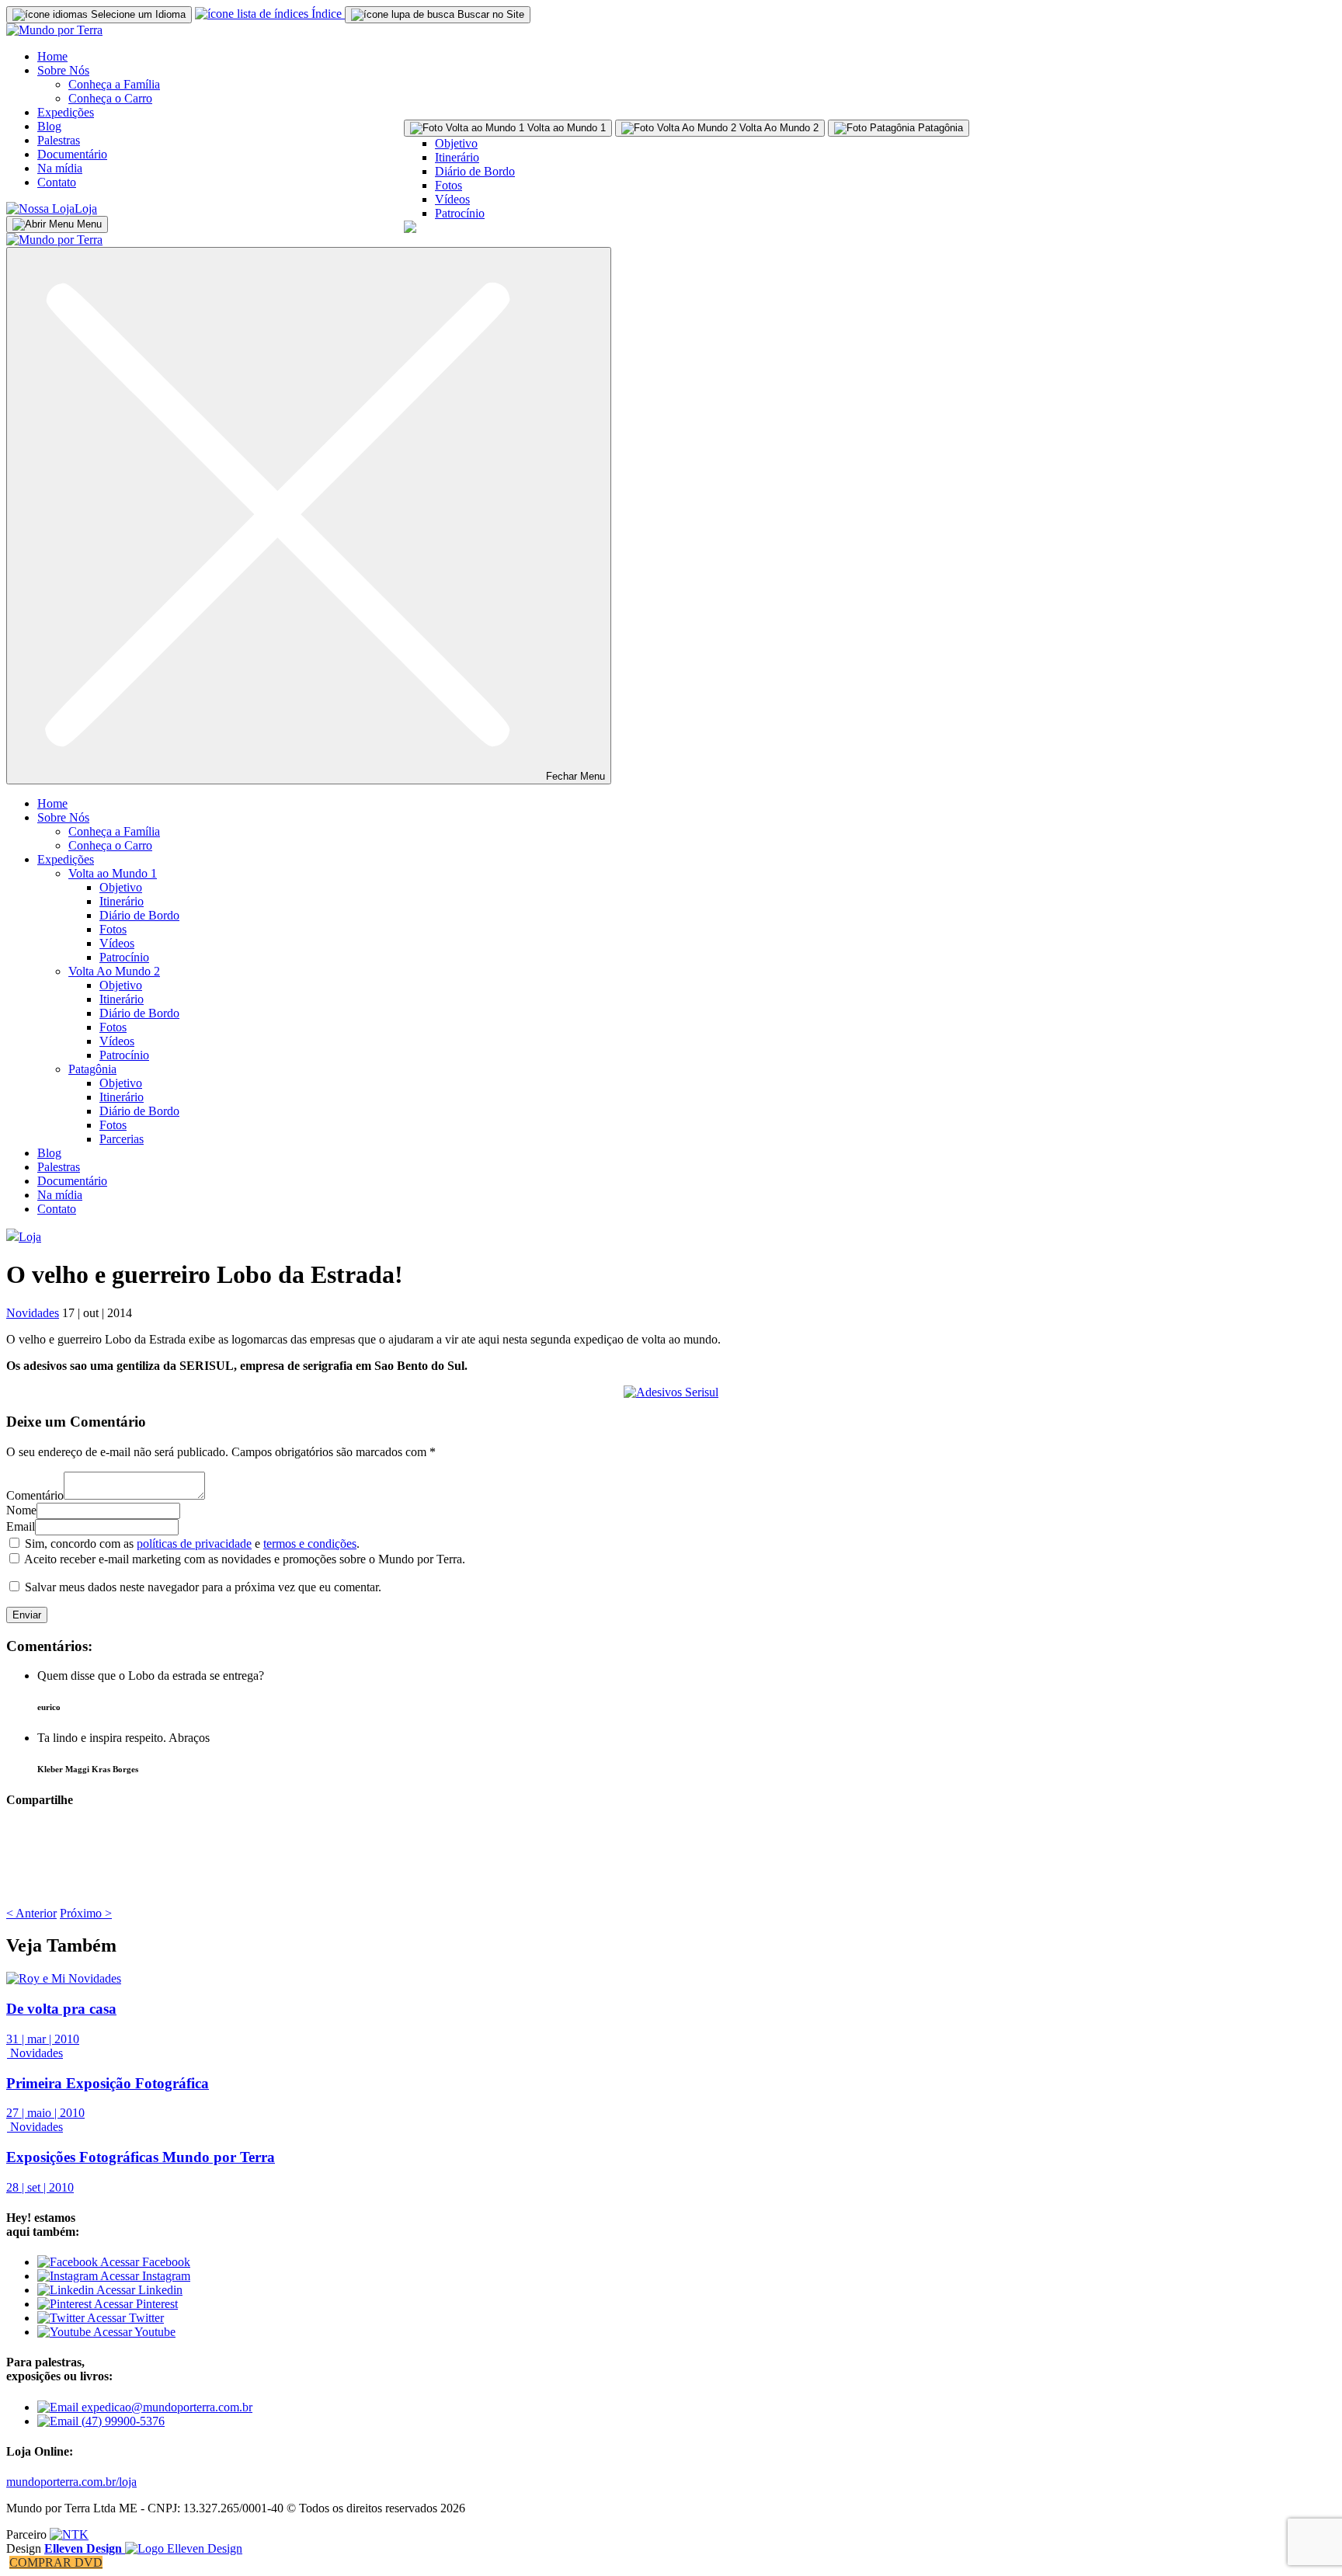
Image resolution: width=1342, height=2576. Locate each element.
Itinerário (457, 157)
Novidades (33, 1313)
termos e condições (310, 1544)
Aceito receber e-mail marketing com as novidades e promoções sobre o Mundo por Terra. (245, 1559)
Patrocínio (460, 213)
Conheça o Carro (110, 98)
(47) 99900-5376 (122, 2421)
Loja (86, 209)
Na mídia (60, 168)
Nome (21, 1510)
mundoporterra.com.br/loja (71, 2482)
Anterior (31, 1913)
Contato (57, 182)
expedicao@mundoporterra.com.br (165, 2407)
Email (21, 1526)
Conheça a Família (114, 84)
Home (52, 56)
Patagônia (92, 1069)
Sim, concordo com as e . (192, 1544)
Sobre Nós (63, 70)
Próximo (86, 1913)
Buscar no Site (489, 14)
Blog (49, 126)
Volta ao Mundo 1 (113, 873)
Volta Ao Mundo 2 (114, 971)
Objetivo (456, 143)
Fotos (448, 185)
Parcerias (122, 1139)
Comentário (35, 1495)
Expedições (66, 112)
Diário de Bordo (475, 171)
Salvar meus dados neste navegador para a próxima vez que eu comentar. (203, 1587)
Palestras (59, 140)
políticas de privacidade (194, 1544)
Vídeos (452, 199)
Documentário (72, 154)
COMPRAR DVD (56, 2562)
